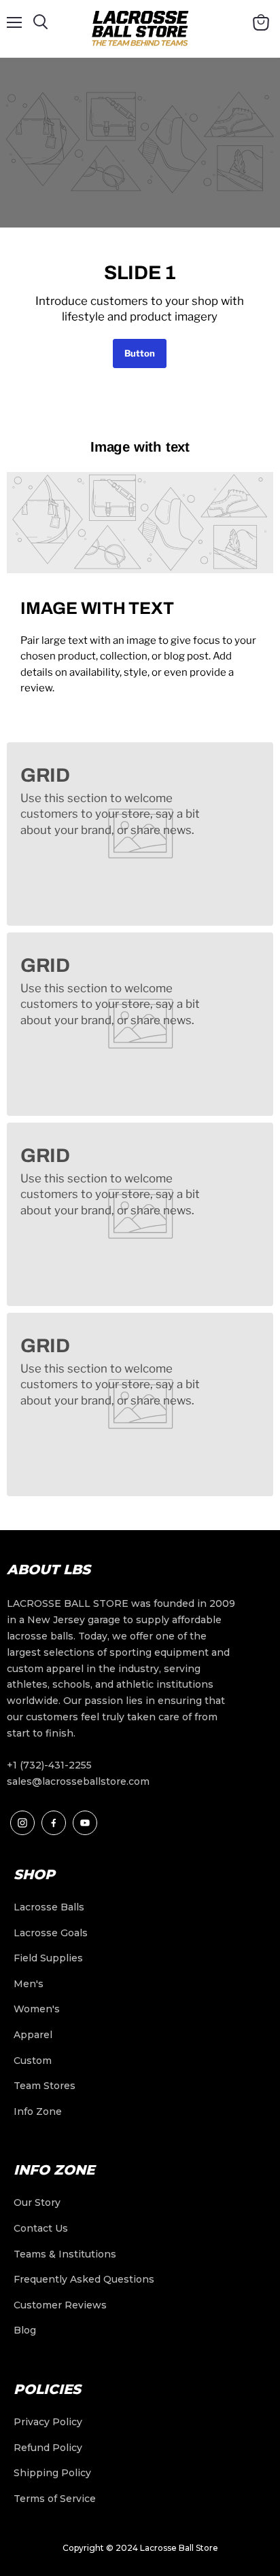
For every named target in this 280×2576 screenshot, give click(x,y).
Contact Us (41, 2228)
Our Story (37, 2202)
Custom (33, 2061)
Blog (25, 2330)
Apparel (33, 2035)
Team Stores (45, 2086)
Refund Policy (48, 2448)
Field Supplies (48, 1958)
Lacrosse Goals (51, 1933)
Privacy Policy (48, 2422)
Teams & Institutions (65, 2254)
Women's (37, 2009)
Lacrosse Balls (49, 1907)
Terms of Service (55, 2499)
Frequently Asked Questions (84, 2279)
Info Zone (38, 2111)
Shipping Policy (52, 2473)
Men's (29, 1984)
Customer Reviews (60, 2305)
